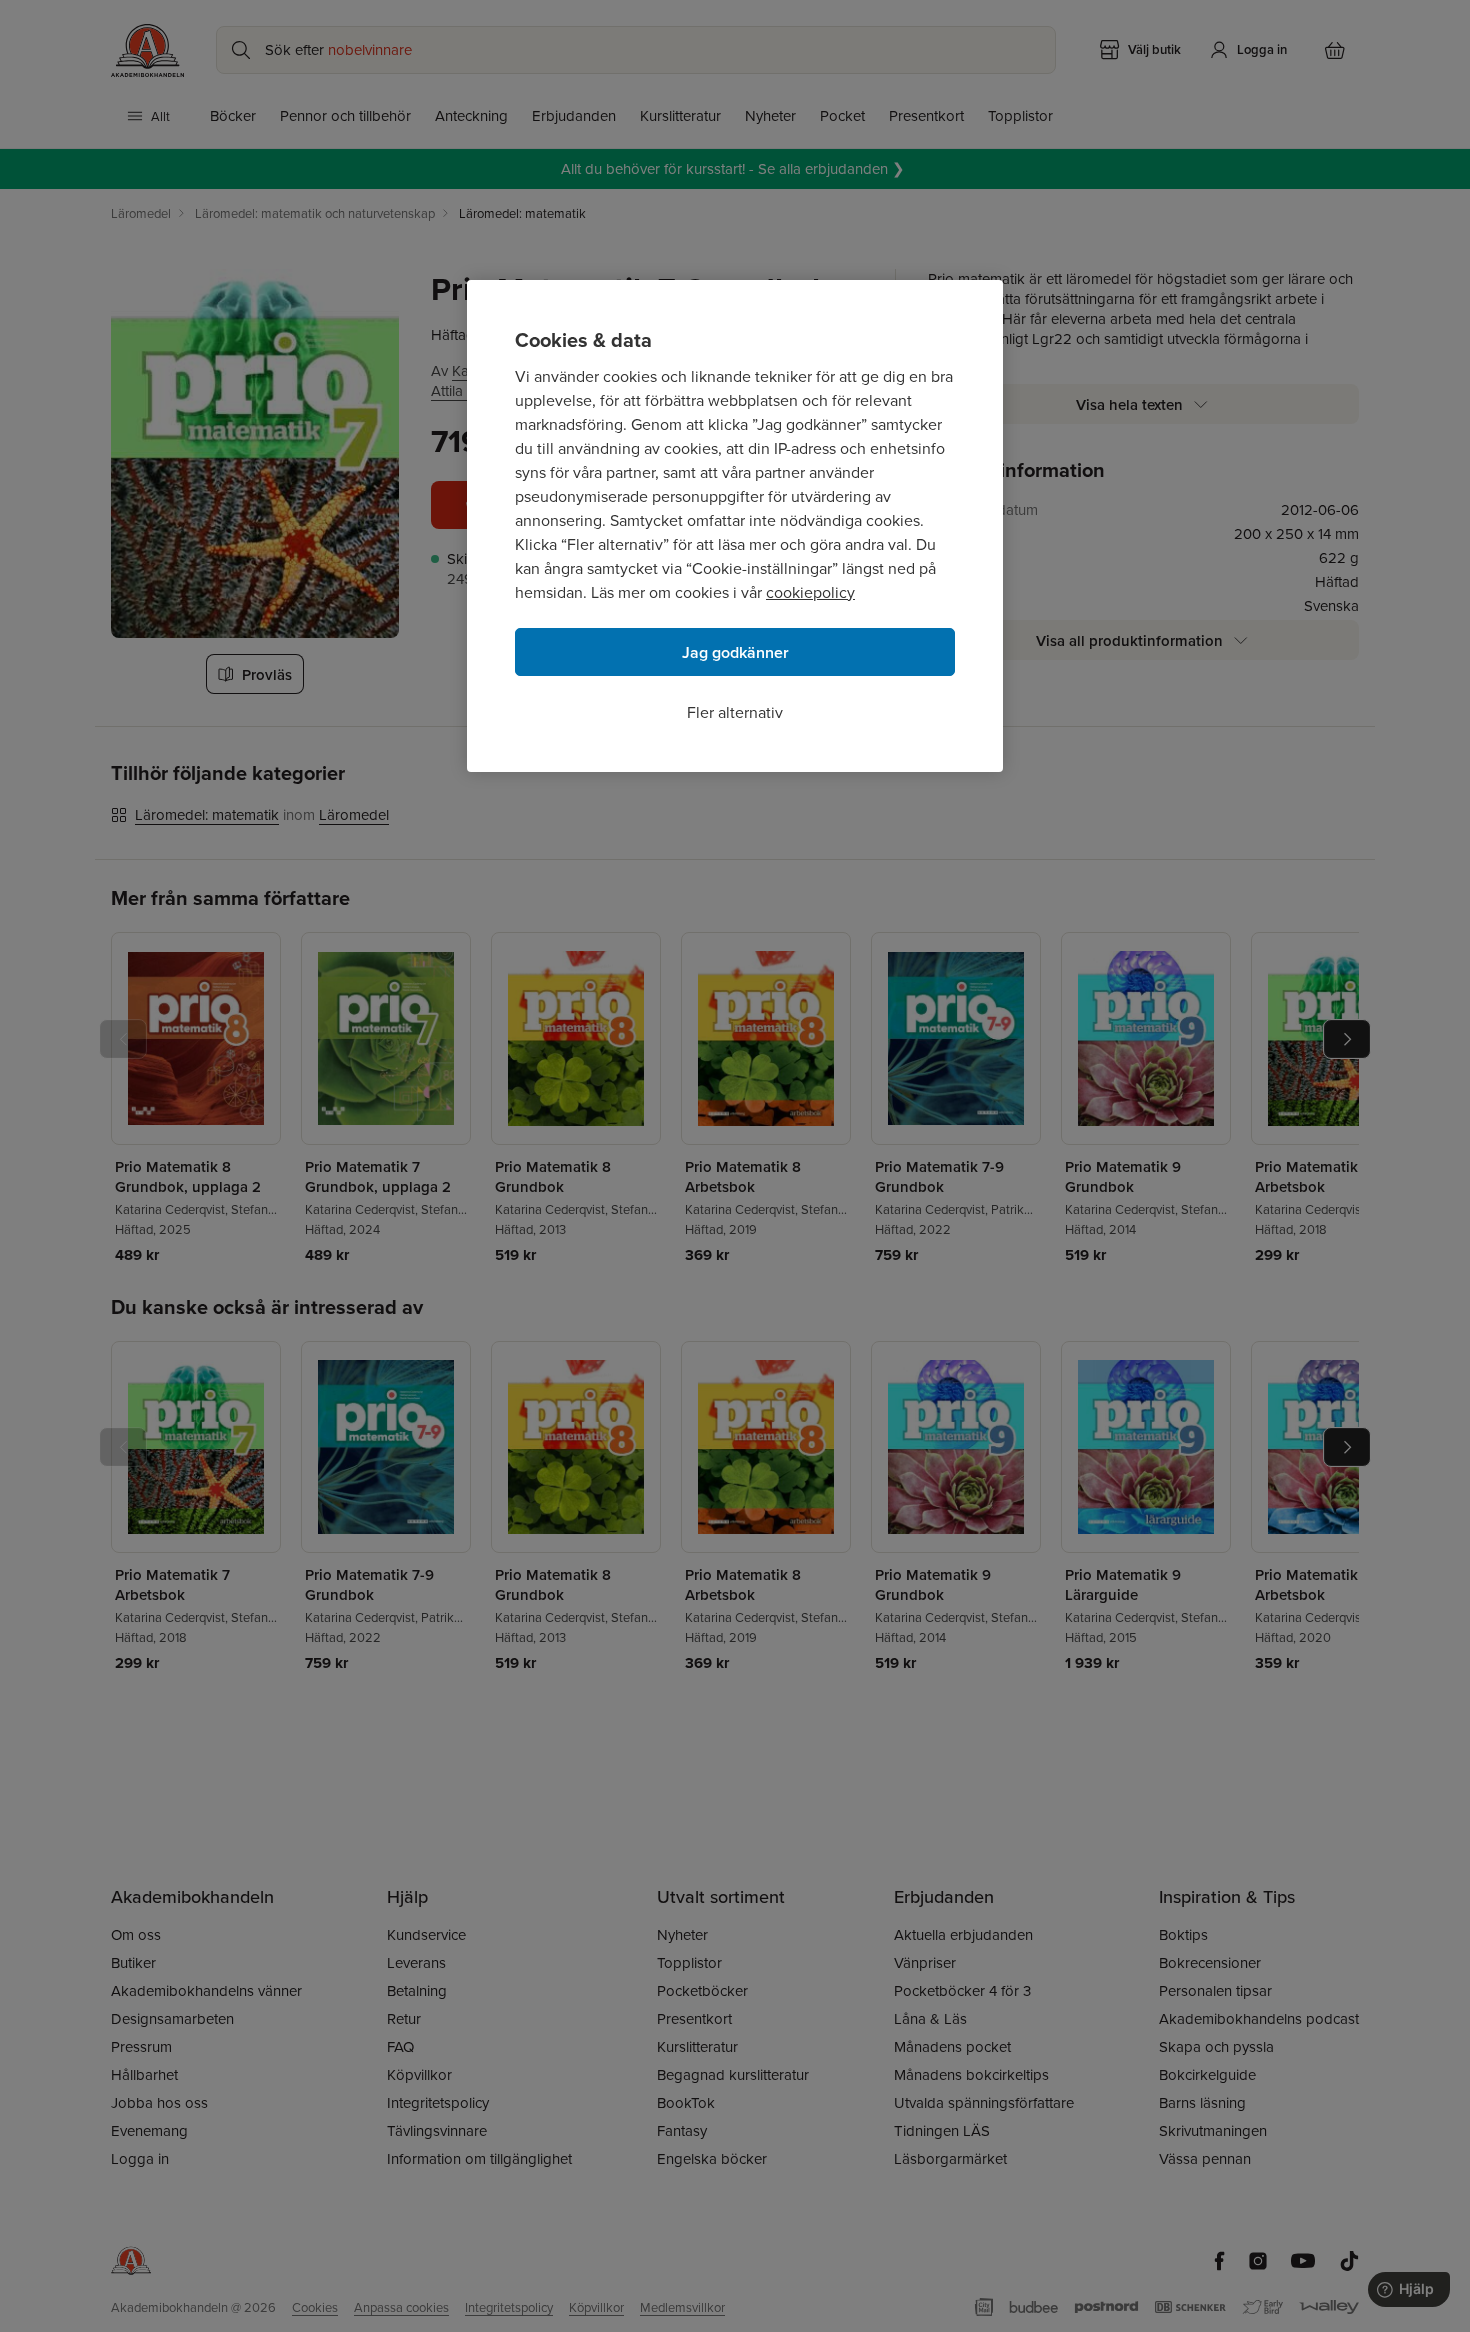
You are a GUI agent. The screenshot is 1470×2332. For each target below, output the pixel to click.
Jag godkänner (735, 652)
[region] (735, 526)
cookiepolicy (810, 592)
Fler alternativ (735, 712)
